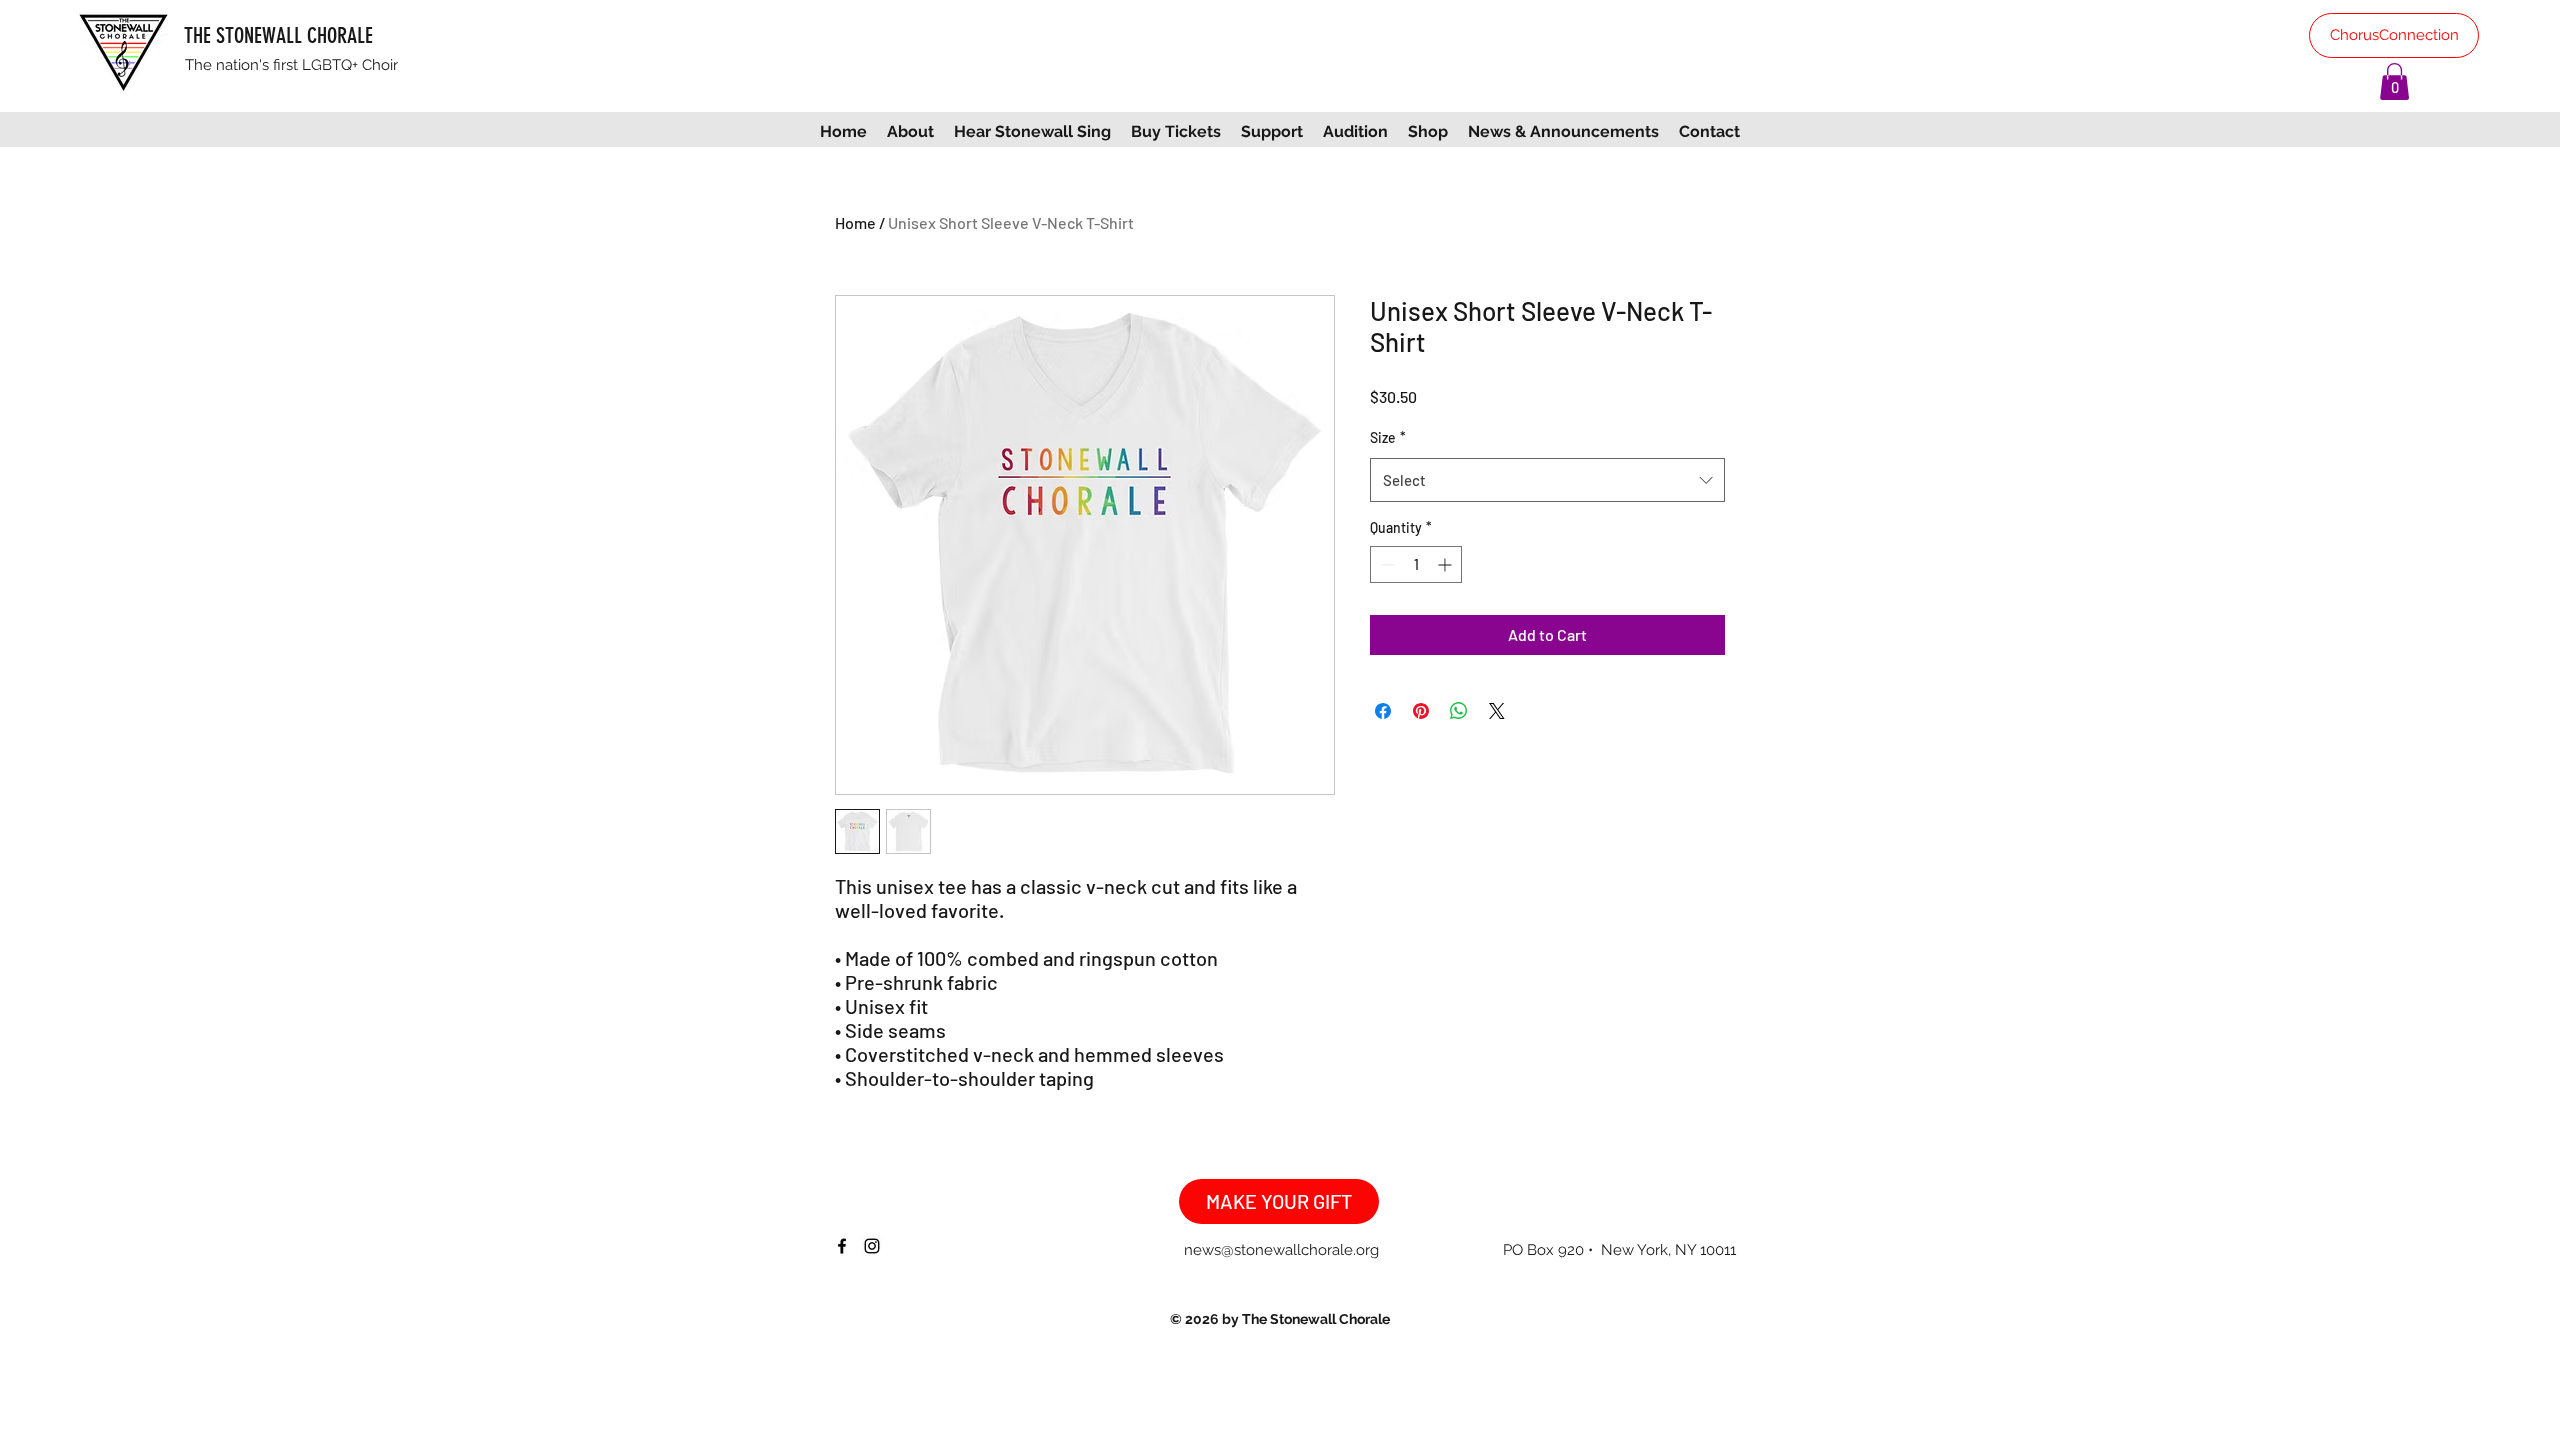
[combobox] (1547, 480)
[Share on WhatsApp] (1459, 711)
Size (1388, 437)
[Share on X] (1497, 711)
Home (855, 222)
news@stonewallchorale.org (1281, 1250)
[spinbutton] (1416, 564)
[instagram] (872, 1246)
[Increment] (1446, 564)
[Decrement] (1385, 564)
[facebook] (842, 1246)
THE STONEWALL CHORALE (278, 35)
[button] (2394, 81)
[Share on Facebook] (1383, 711)
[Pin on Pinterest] (1421, 711)
